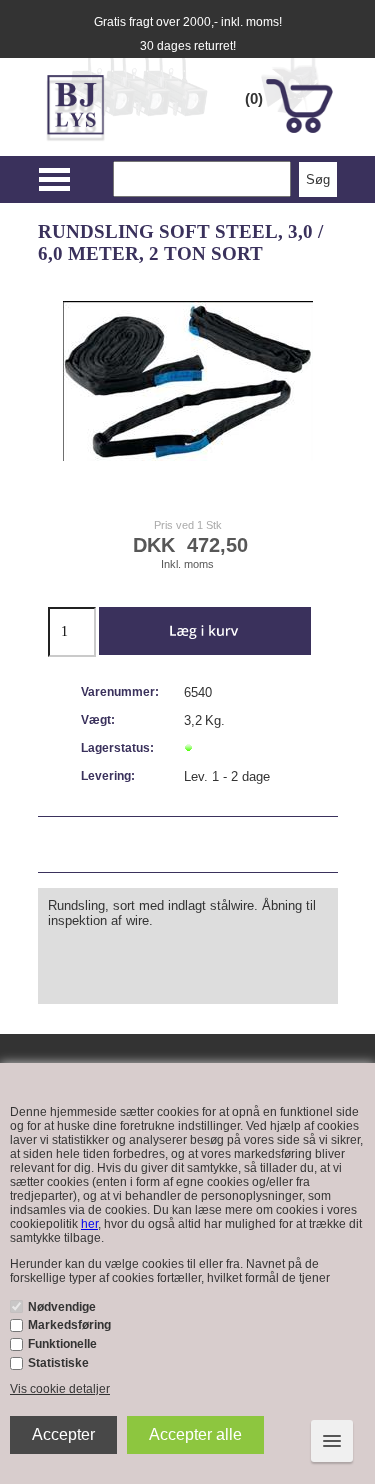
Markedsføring (69, 1325)
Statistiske (58, 1363)
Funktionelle (62, 1344)
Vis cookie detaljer (60, 1389)
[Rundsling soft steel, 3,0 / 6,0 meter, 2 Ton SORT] (188, 381)
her (89, 1224)
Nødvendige (62, 1307)
